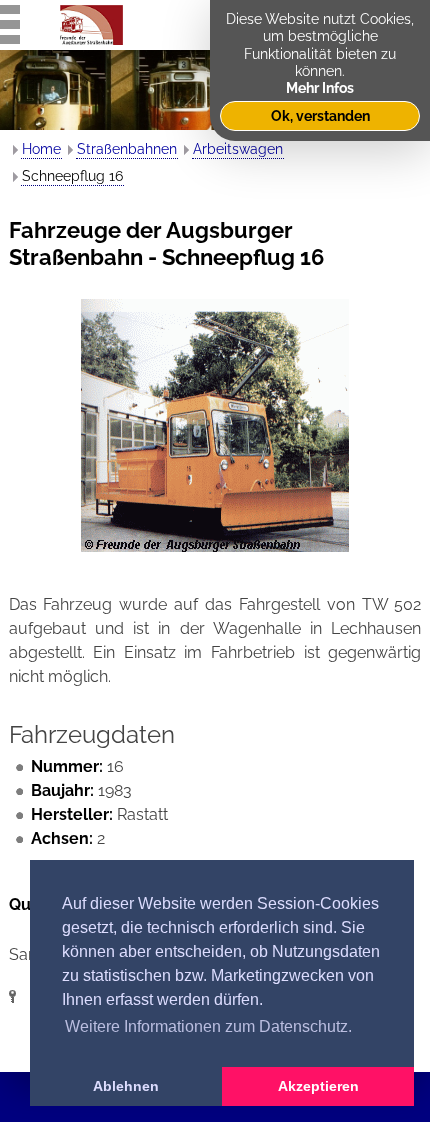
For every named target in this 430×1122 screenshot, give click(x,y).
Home (41, 149)
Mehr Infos (320, 87)
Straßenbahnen (127, 149)
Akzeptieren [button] (318, 1086)
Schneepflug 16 (72, 176)
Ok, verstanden (320, 115)
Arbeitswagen (238, 149)
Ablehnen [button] (126, 1086)
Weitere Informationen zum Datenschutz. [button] (208, 1026)
